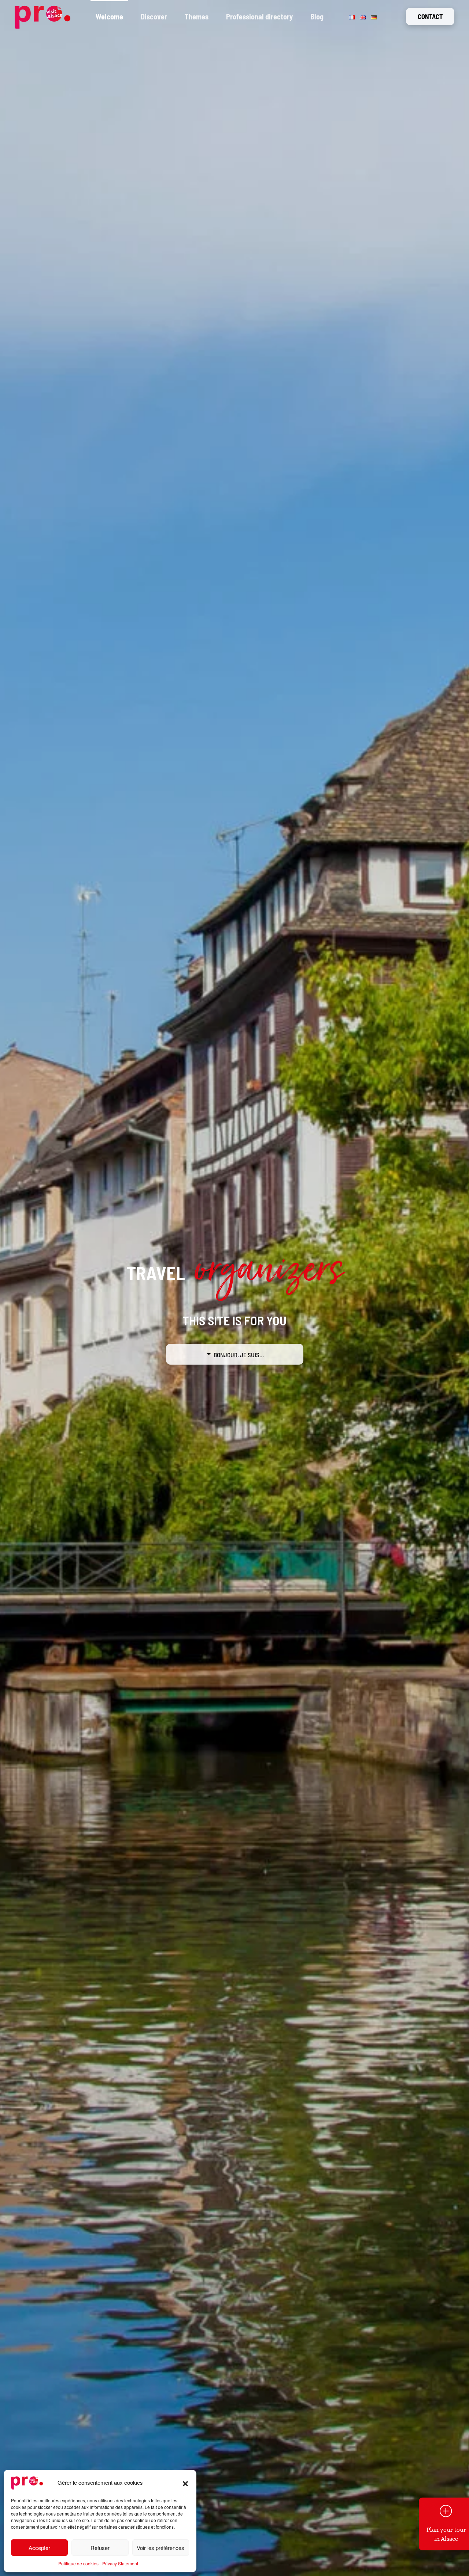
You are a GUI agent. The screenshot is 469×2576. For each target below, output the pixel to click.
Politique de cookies (78, 2563)
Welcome (109, 16)
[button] (185, 2483)
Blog (317, 16)
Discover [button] (154, 16)
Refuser (100, 2548)
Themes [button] (197, 16)
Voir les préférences (160, 2548)
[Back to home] (43, 16)
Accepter (39, 2548)
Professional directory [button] (259, 16)
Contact (430, 16)
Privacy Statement (120, 2563)
